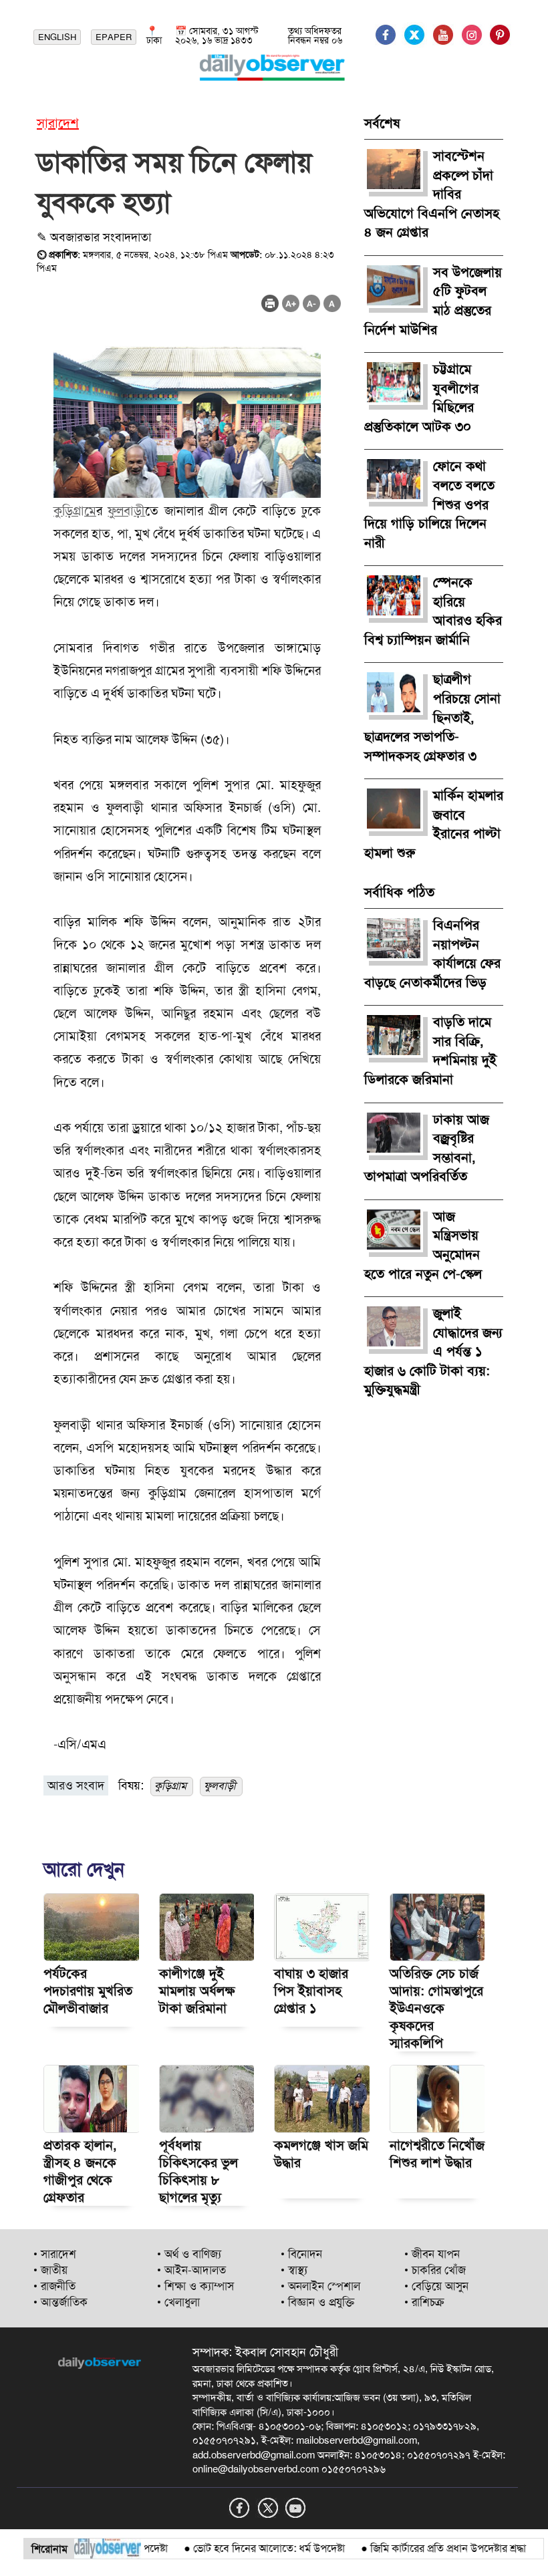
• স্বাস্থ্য (294, 2270)
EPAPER (114, 37)
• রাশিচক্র (424, 2302)
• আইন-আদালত (191, 2270)
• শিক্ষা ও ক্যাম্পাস (195, 2286)
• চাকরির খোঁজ (435, 2270)
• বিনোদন (301, 2254)
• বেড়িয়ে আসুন (436, 2286)
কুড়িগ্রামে (75, 511)
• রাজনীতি (54, 2286)
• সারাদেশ (55, 2254)
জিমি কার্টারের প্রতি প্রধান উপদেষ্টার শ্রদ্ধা (421, 2548)
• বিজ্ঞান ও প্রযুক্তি (317, 2302)
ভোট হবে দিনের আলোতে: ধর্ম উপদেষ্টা (242, 2548)
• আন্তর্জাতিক (60, 2302)
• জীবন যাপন (432, 2254)
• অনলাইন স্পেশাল (320, 2286)
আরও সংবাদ (76, 1785)
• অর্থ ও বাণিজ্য (189, 2254)
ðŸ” (527, 2548)
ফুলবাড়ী (126, 511)
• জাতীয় (50, 2270)
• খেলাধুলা (178, 2302)
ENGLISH (57, 37)
